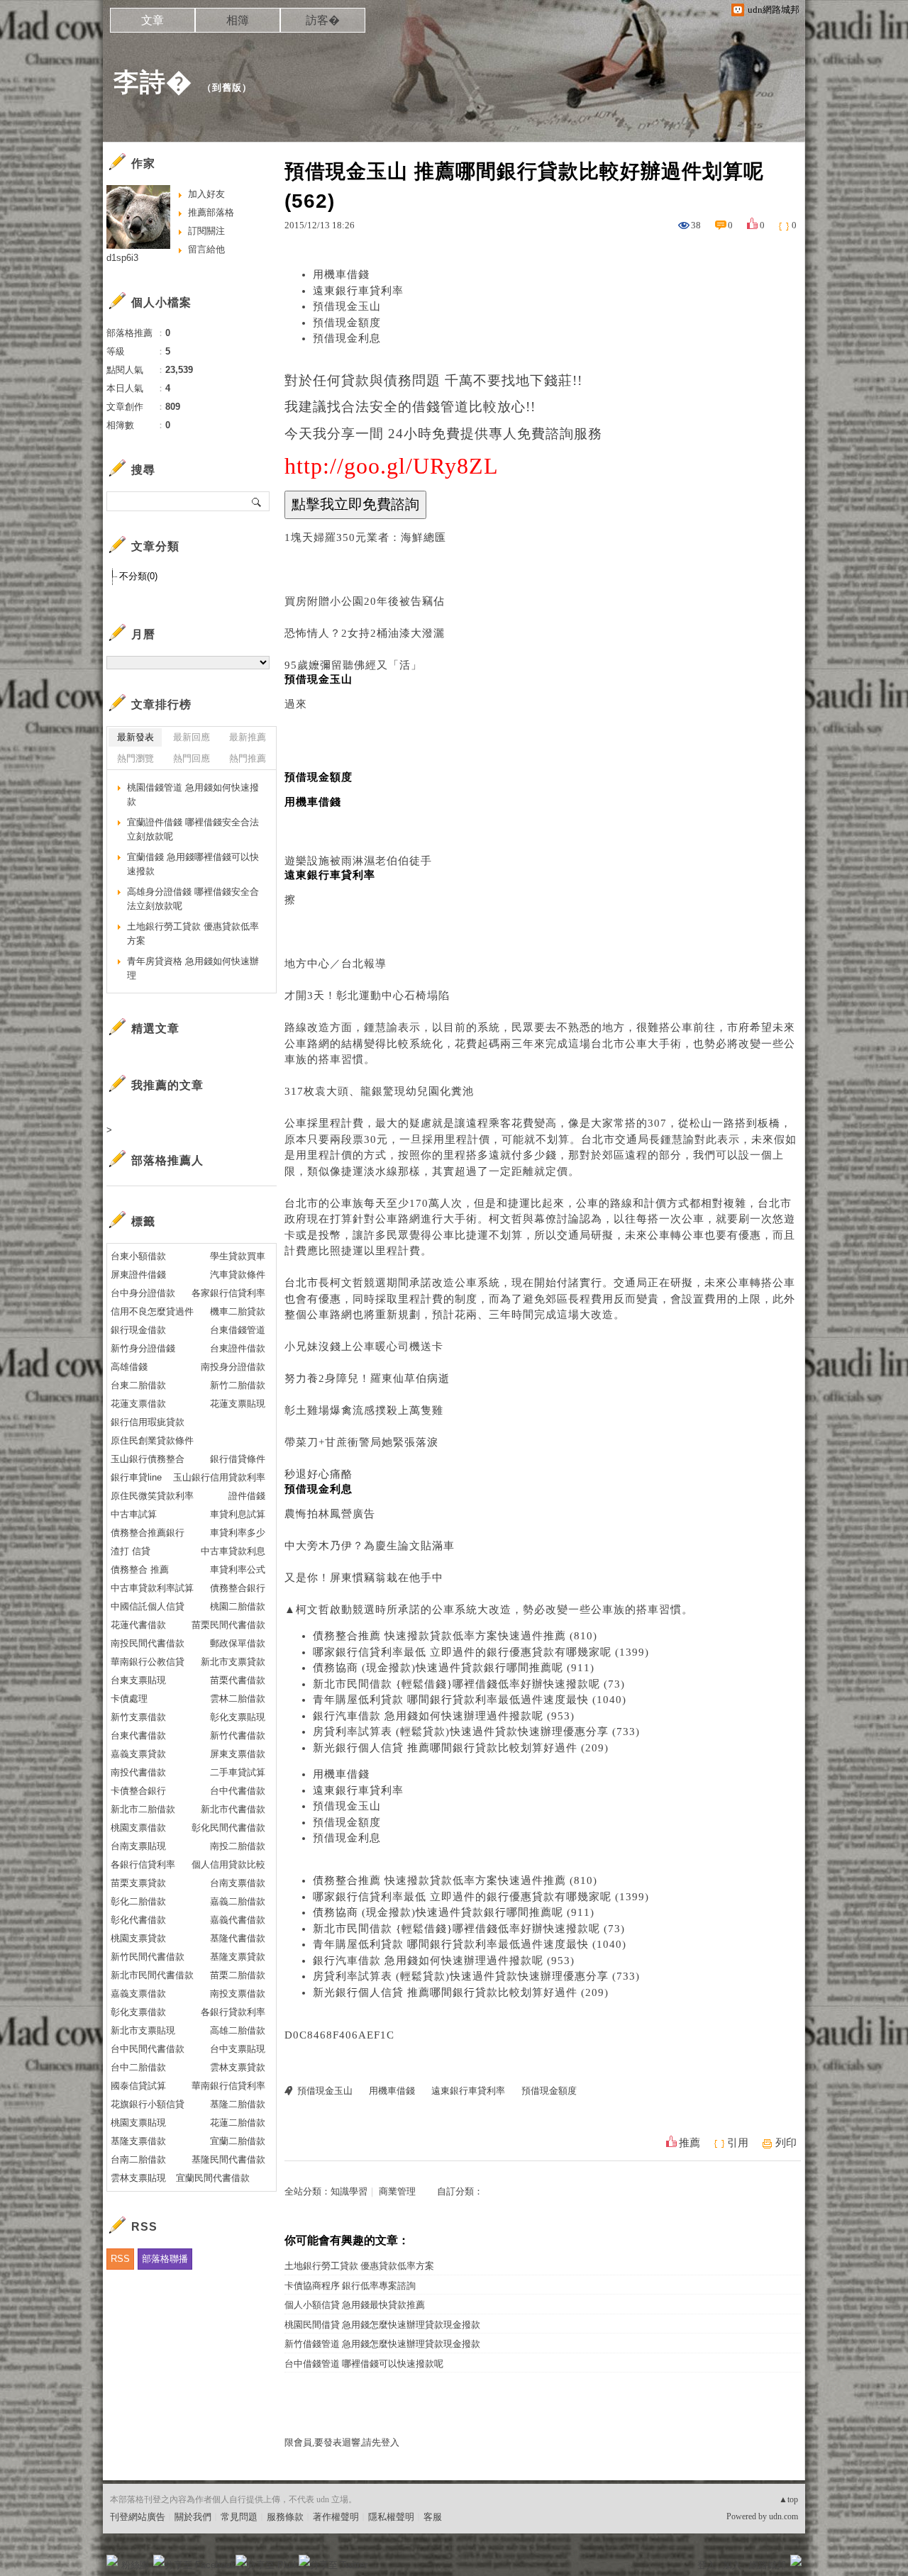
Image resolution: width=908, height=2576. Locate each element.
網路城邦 (768, 2565)
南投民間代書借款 (148, 1643)
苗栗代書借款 (238, 1680)
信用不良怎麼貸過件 (152, 1311)
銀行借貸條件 (238, 1459)
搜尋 (257, 501)
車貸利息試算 (238, 1514)
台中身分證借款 (143, 1293)
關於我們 (193, 2517)
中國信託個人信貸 (148, 1606)
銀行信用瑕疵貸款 (148, 1422)
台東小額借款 (138, 1256)
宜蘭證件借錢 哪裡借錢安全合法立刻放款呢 (193, 829)
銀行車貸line (136, 1477)
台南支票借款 (238, 1883)
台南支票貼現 (138, 1846)
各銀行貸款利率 (233, 2012)
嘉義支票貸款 (138, 1754)
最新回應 (192, 737)
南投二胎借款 (238, 1846)
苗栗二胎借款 (238, 1975)
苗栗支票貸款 (138, 1883)
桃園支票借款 (138, 1828)
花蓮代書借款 (138, 1625)
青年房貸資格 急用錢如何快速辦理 (193, 968)
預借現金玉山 (347, 306)
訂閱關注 (206, 231)
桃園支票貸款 (138, 1938)
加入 (732, 2565)
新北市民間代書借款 (152, 1975)
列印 (786, 2143)
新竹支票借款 (138, 1717)
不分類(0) (138, 576)
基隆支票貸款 (238, 1957)
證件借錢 (247, 1496)
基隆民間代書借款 (228, 2159)
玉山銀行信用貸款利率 (219, 1477)
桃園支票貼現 (138, 2123)
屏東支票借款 (238, 1754)
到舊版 (227, 88)
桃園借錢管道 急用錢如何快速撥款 (193, 794)
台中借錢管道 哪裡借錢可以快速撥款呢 (364, 2364)
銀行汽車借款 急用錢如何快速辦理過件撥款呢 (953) (444, 1716)
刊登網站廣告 (138, 2517)
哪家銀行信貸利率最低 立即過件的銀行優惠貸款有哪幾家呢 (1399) (481, 1652)
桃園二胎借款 (238, 1606)
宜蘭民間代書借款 (213, 2178)
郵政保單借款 (238, 1643)
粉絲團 (135, 2565)
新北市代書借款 (233, 1809)
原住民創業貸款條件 (152, 1440)
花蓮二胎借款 (238, 2123)
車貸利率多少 (238, 1533)
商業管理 (397, 2191)
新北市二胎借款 (143, 1809)
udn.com (784, 2516)
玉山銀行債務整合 (148, 1459)
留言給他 (206, 249)
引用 (738, 2143)
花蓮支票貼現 (238, 1404)
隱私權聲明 (391, 2517)
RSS (120, 2259)
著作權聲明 (336, 2517)
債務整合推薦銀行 (148, 1533)
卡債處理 (129, 1699)
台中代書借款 (238, 1791)
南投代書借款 (138, 1772)
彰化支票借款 (138, 2012)
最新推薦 (248, 737)
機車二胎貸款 (238, 1311)
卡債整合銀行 (138, 1791)
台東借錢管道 (238, 1330)
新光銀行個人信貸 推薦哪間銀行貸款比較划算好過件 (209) (461, 1748)
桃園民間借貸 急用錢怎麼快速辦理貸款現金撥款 (382, 2325)
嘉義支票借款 (138, 1994)
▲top (788, 2499)
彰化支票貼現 (238, 1717)
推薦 (690, 2143)
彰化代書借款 (138, 1920)
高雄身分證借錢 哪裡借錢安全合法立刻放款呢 (193, 899)
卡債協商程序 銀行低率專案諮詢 (350, 2286)
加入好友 (206, 194)
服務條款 (285, 2517)
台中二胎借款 (138, 2067)
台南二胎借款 (138, 2159)
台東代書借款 (138, 1735)
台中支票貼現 (238, 2049)
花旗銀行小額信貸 (148, 2104)
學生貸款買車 (238, 1256)
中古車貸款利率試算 (152, 1588)
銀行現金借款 (138, 1330)
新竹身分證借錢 (143, 1348)
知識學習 (349, 2191)
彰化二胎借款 (138, 1901)
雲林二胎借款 (238, 1699)
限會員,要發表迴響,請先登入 (342, 2442)
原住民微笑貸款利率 (152, 1496)
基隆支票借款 (138, 2141)
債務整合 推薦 (140, 1569)
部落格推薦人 (167, 1160)
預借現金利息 (347, 338)
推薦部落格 (211, 212)
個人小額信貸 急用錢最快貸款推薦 (355, 2305)
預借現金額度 (347, 323)
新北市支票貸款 (233, 1662)
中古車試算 (134, 1514)
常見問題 (239, 2517)
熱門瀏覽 (135, 758)
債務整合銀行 (238, 1588)
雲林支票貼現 (138, 2178)
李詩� (153, 82)
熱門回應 (192, 758)
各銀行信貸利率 (143, 1864)
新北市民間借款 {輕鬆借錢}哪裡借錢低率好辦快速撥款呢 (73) (469, 1684)
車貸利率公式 (238, 1569)
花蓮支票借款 (138, 1404)
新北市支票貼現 (143, 2030)
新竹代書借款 (238, 1735)
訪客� (323, 20)
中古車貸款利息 (233, 1551)
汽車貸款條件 (238, 1275)
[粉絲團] (112, 2560)
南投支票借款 (238, 1994)
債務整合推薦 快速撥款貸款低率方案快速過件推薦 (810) (455, 1636)
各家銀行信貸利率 (228, 1293)
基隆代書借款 (238, 1938)
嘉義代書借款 (238, 1920)
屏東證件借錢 (138, 1275)
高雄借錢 (129, 1367)
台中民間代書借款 (148, 2049)
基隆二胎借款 (238, 2104)
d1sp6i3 (122, 258)
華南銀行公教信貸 (148, 1662)
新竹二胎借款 (238, 1385)
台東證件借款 (238, 1348)
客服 (433, 2517)
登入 (707, 2565)
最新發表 (135, 737)
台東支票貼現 (138, 1680)
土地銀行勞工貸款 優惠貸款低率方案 (359, 2266)
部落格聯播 (165, 2259)
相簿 (238, 20)
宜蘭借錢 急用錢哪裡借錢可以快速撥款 (193, 864)
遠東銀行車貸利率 (358, 291)
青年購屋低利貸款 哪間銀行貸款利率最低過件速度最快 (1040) (470, 1700)
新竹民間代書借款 (148, 1957)
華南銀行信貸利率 (228, 2086)
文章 (153, 20)
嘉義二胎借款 (238, 1901)
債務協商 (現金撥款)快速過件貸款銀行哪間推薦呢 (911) (454, 1668)
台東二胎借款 (138, 1385)
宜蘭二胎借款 (238, 2141)
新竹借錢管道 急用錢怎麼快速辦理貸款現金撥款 (382, 2344)
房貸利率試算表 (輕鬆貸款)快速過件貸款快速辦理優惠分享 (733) (476, 1732)
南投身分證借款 (233, 1367)
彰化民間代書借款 (228, 1828)
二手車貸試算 (238, 1772)
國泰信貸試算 (138, 2086)
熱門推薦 (248, 758)
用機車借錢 (341, 274)
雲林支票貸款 (238, 2067)
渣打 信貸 (131, 1551)
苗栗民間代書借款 (228, 1625)
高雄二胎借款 (238, 2030)
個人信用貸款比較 (228, 1864)
